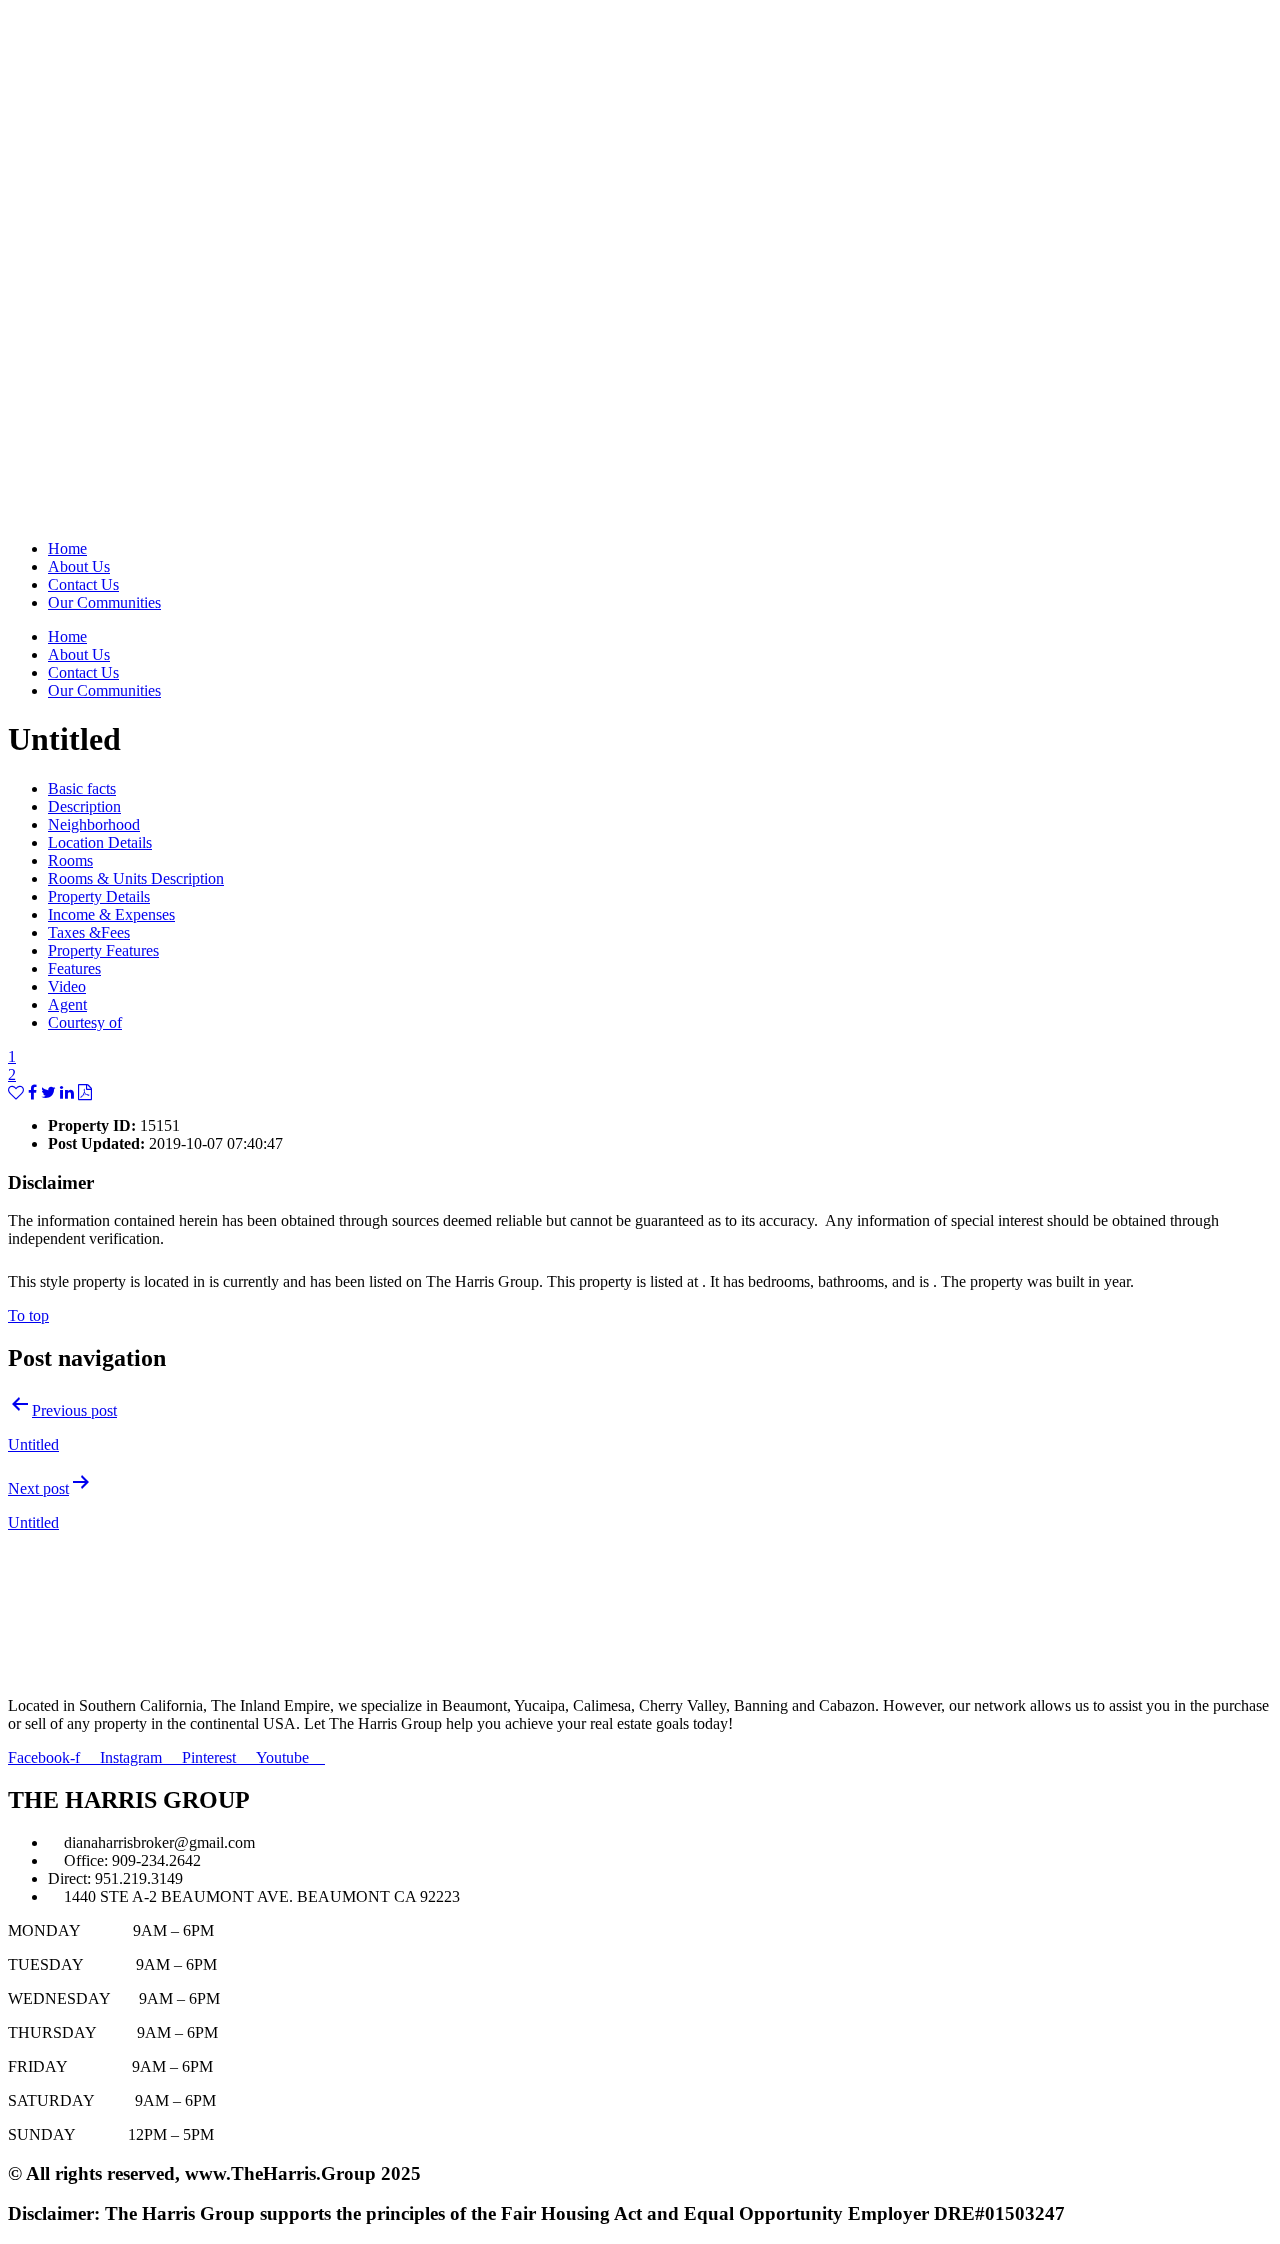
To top (28, 1315)
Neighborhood (94, 824)
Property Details (99, 896)
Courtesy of (85, 1022)
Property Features (103, 950)
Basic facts (82, 788)
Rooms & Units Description (136, 878)
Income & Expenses (111, 914)
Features (74, 968)
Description (84, 806)
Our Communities (104, 602)
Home (67, 548)
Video (67, 986)
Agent (67, 1004)
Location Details (100, 842)
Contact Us (83, 584)
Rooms (70, 860)
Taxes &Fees (89, 932)
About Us (79, 566)
